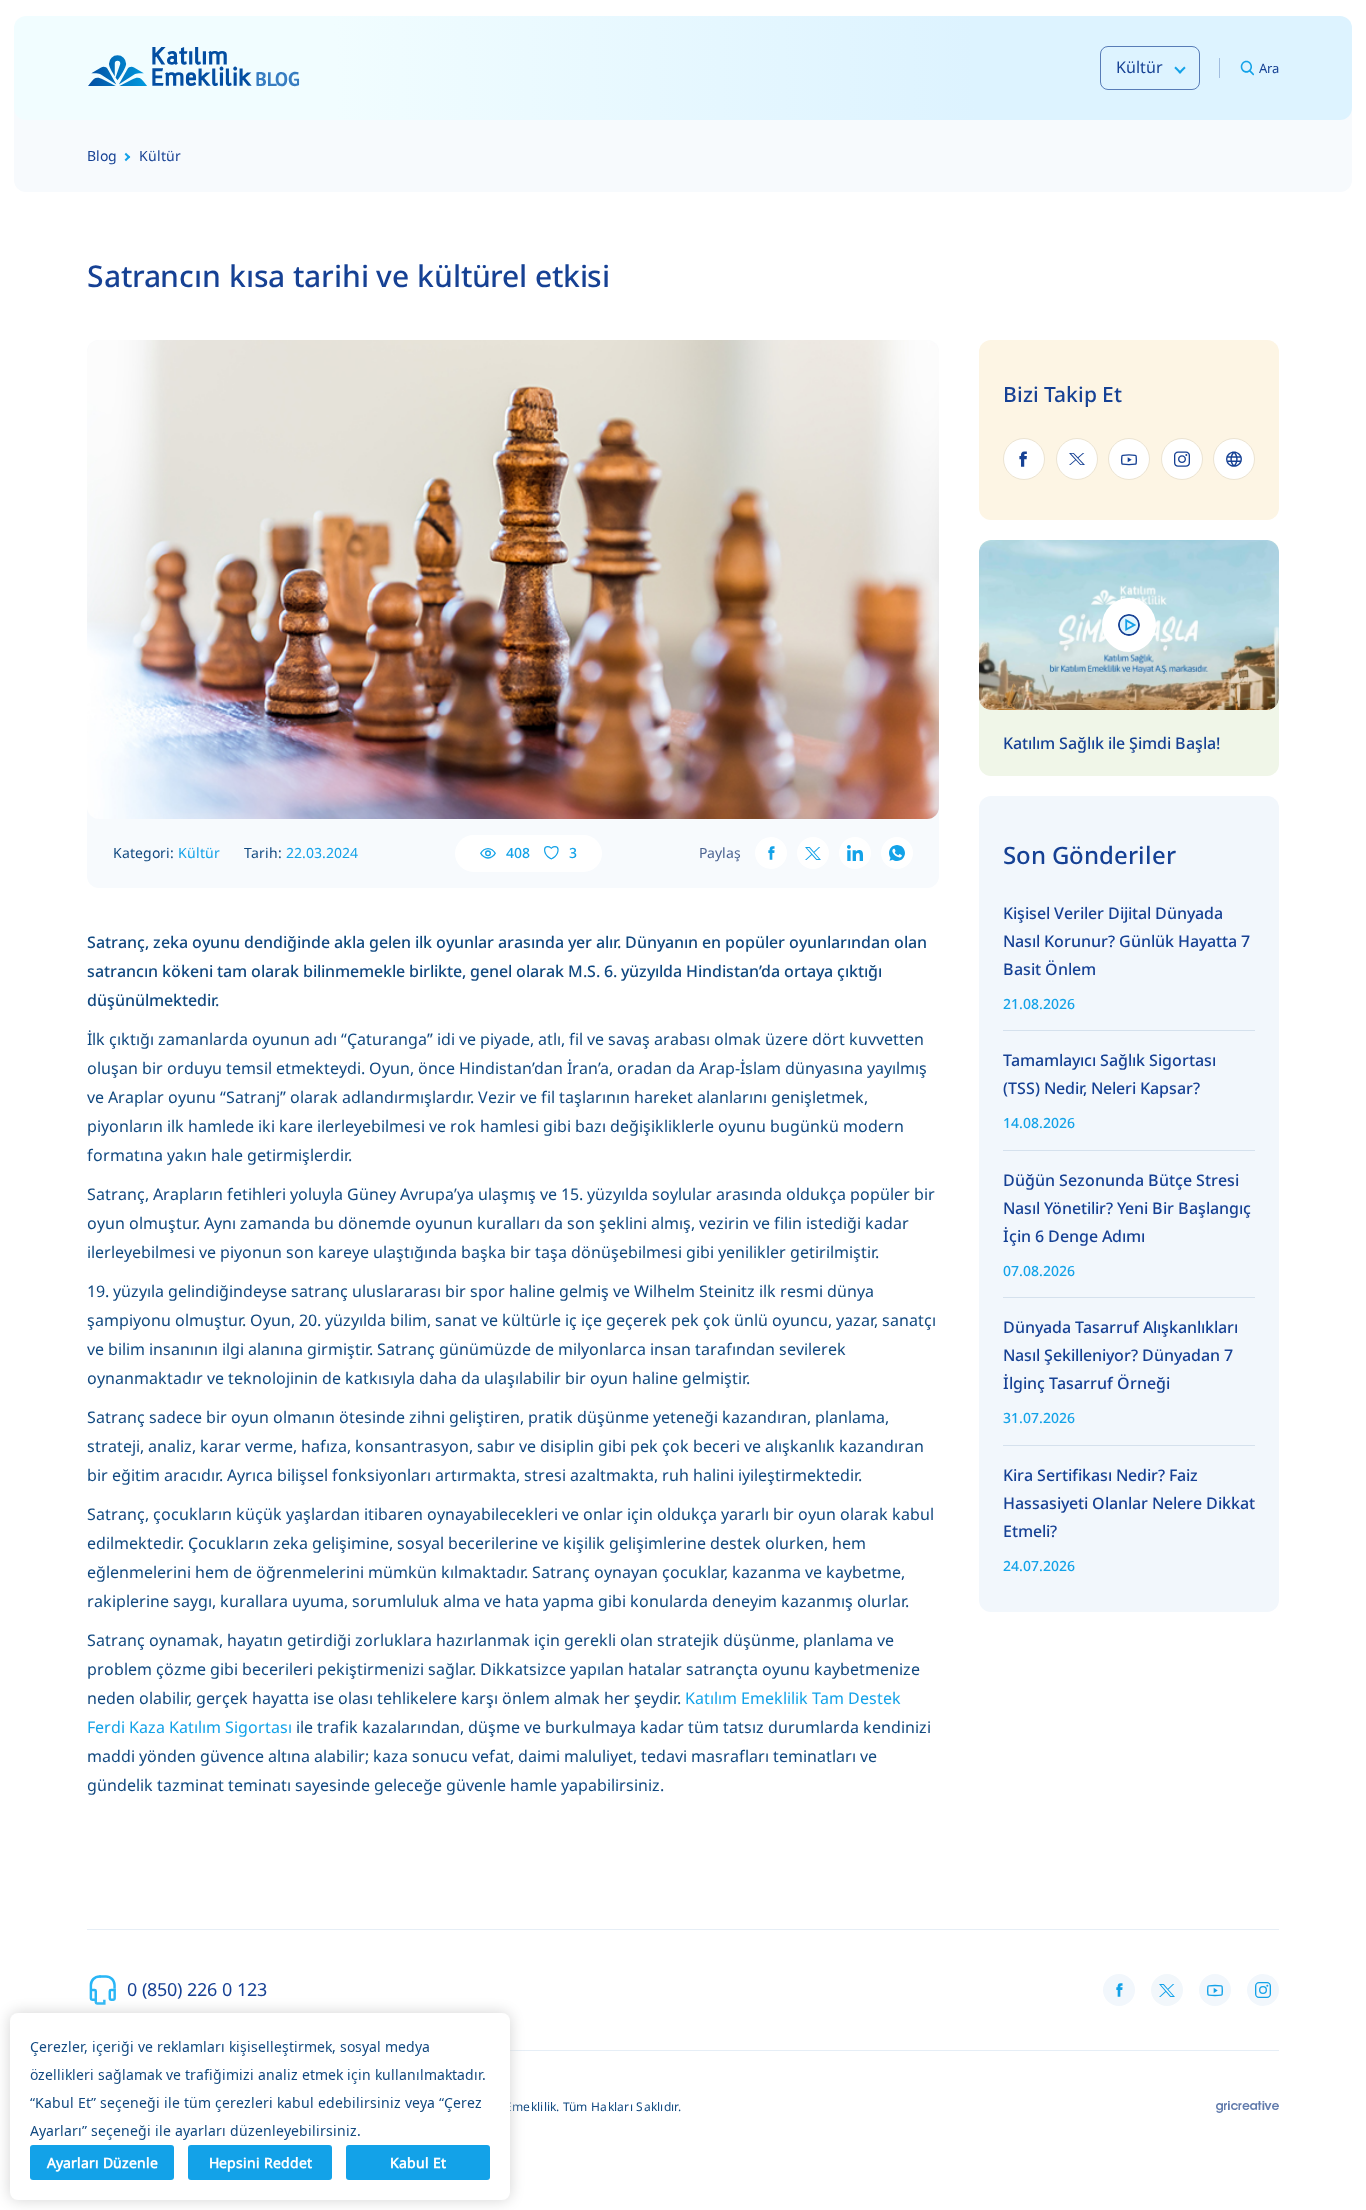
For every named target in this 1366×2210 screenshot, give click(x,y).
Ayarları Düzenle (102, 2162)
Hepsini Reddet (260, 2162)
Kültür (199, 852)
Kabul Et (418, 2162)
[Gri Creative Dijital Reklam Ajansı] (1247, 2107)
